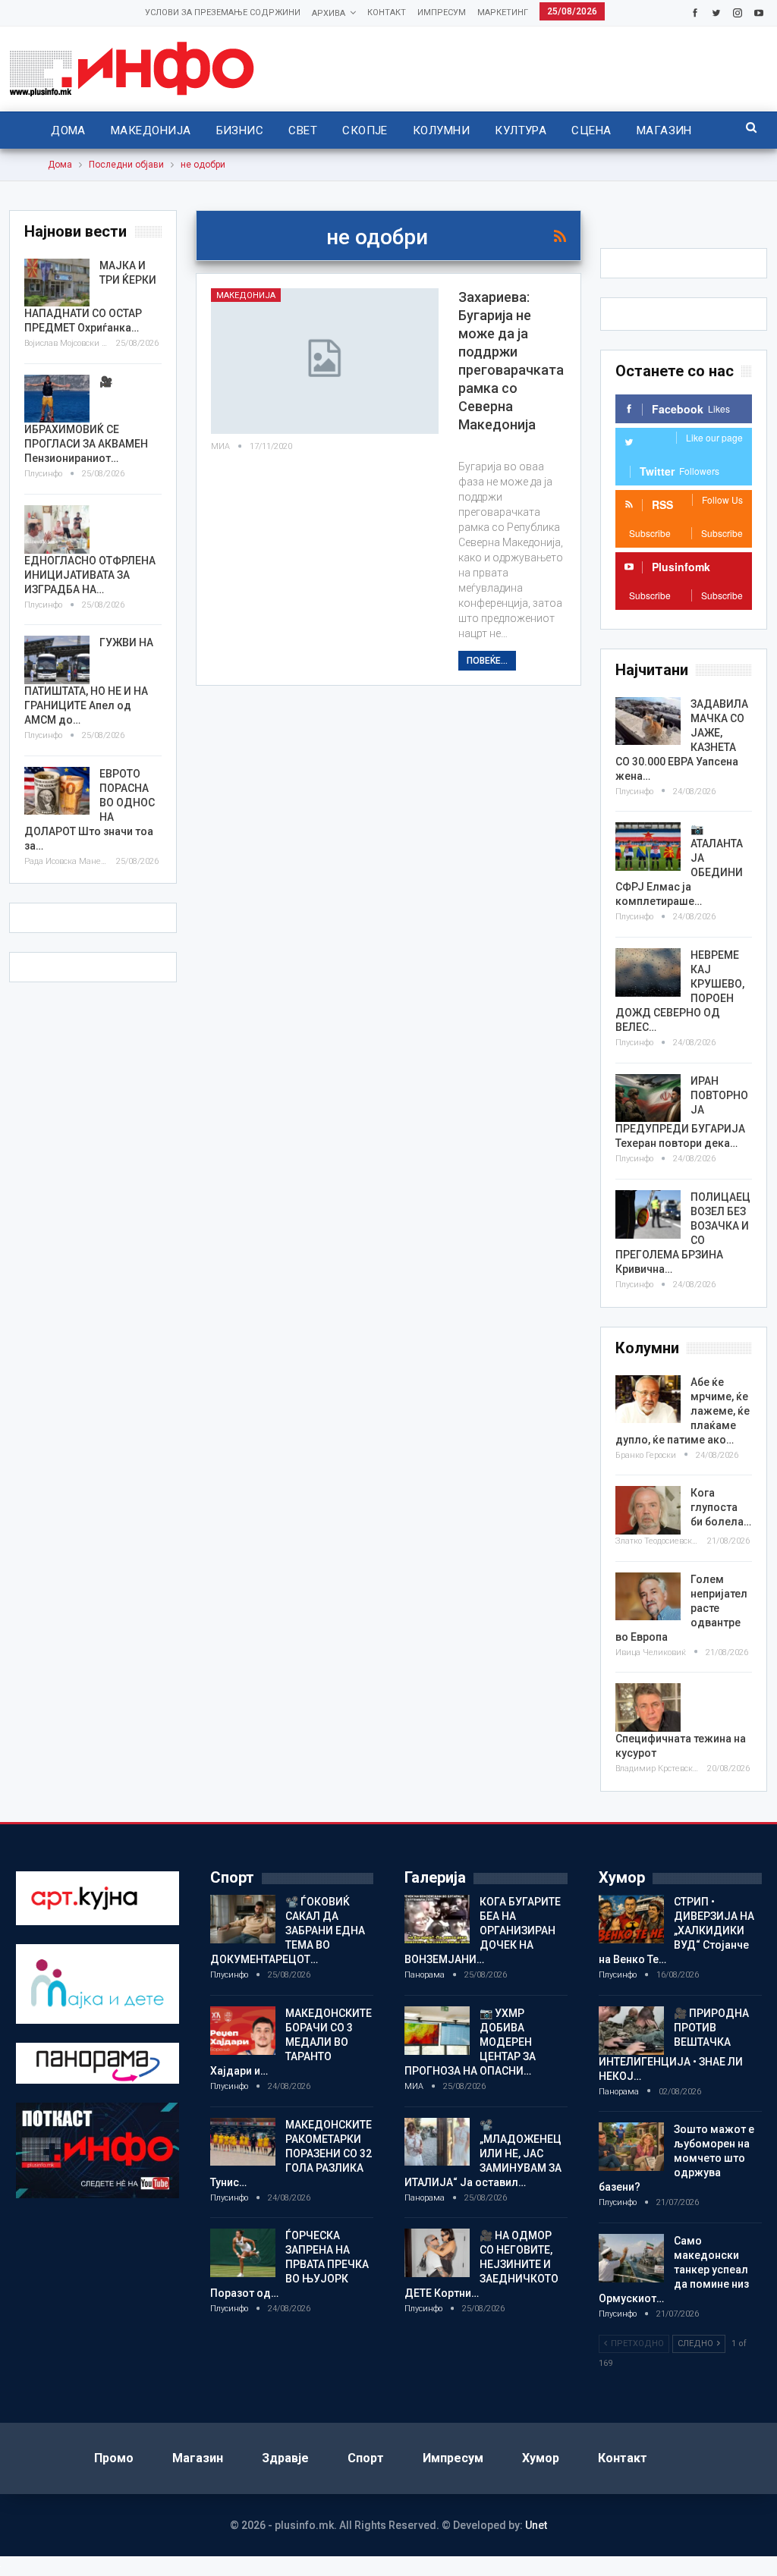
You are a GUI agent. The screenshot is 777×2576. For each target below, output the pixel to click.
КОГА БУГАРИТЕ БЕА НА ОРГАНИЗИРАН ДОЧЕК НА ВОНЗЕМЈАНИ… (483, 1930)
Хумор (541, 2458)
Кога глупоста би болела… (721, 1507)
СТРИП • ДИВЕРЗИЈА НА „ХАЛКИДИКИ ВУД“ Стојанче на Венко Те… (676, 1930)
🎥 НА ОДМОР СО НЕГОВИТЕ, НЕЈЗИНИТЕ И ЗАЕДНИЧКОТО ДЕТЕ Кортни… (481, 2264)
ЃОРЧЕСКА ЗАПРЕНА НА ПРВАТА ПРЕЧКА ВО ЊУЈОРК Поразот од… (289, 2264)
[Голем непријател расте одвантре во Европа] (648, 1597)
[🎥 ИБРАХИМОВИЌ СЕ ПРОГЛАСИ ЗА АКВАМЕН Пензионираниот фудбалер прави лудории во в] (57, 399)
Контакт (387, 13)
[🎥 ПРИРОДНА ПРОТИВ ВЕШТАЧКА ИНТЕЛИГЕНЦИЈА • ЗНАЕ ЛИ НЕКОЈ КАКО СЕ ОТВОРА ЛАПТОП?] (631, 2031)
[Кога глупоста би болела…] (648, 1510)
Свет (303, 130)
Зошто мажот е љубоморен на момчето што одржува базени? (676, 2158)
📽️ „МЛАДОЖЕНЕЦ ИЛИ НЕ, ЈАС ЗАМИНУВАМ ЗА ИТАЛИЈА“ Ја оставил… (483, 2153)
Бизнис (240, 130)
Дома (68, 130)
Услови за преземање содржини (223, 13)
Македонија (151, 130)
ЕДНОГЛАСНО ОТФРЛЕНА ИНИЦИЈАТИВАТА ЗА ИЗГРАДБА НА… (90, 575)
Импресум (442, 13)
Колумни (441, 130)
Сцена (591, 130)
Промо (114, 2458)
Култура (521, 130)
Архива (329, 13)
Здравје (285, 2458)
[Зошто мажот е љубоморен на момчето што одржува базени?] (631, 2147)
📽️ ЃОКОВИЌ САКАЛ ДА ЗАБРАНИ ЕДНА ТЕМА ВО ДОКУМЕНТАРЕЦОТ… (288, 1930)
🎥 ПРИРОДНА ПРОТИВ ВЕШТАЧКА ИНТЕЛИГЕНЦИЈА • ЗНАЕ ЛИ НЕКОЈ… (674, 2045)
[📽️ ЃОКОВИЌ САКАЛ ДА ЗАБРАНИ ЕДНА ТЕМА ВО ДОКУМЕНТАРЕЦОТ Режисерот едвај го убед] (243, 1919)
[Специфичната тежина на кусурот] (648, 1707)
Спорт (366, 2458)
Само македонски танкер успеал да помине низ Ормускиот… (674, 2270)
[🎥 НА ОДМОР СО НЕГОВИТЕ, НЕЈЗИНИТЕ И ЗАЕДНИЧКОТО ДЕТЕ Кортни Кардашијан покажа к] (437, 2253)
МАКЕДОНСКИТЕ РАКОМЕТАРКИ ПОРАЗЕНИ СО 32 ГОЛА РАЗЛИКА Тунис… (291, 2153)
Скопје (365, 130)
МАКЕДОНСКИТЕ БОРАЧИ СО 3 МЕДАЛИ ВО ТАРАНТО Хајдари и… (291, 2042)
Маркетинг (503, 13)
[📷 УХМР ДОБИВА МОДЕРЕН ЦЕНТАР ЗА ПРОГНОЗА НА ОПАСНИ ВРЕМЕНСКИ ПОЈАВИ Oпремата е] (437, 2031)
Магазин (664, 130)
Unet (536, 2525)
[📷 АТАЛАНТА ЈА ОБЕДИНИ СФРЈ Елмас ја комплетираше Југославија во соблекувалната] (648, 847)
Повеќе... (487, 661)
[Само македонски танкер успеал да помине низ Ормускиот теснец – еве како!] (631, 2258)
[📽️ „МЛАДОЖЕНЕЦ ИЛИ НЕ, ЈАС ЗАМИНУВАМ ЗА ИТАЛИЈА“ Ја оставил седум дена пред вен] (437, 2142)
